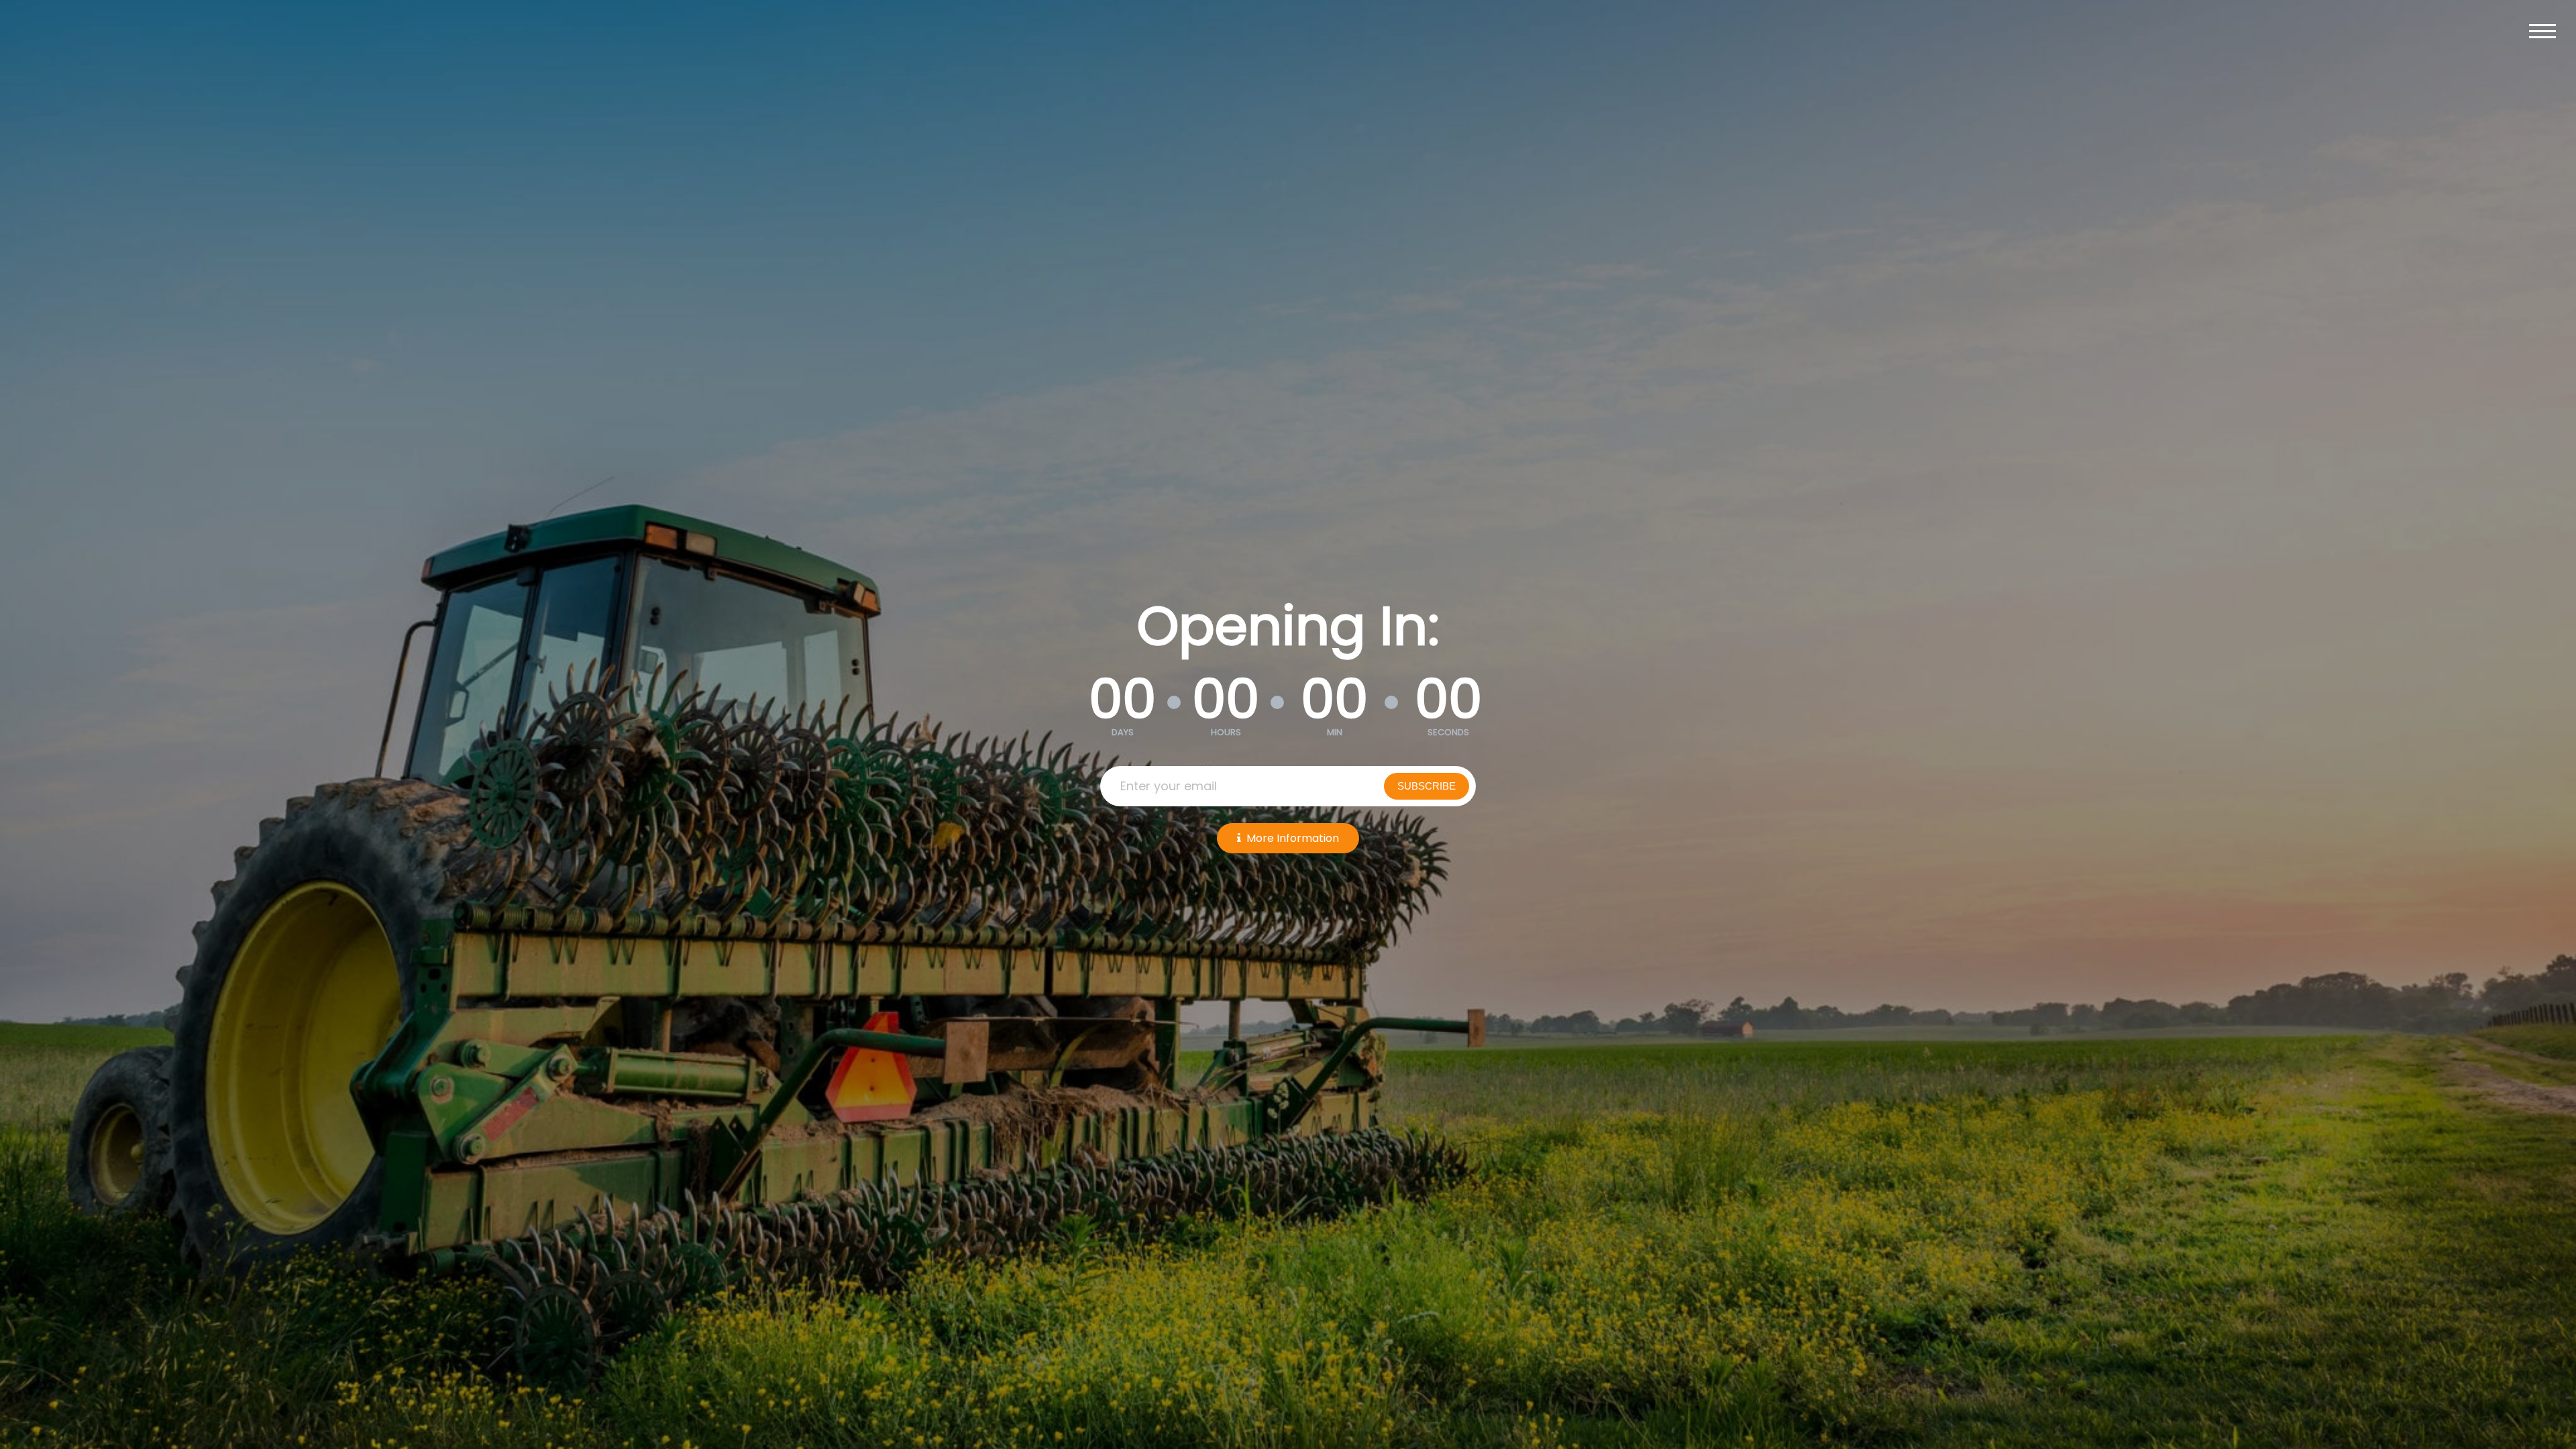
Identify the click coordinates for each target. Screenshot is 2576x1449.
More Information (1293, 838)
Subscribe (1427, 786)
